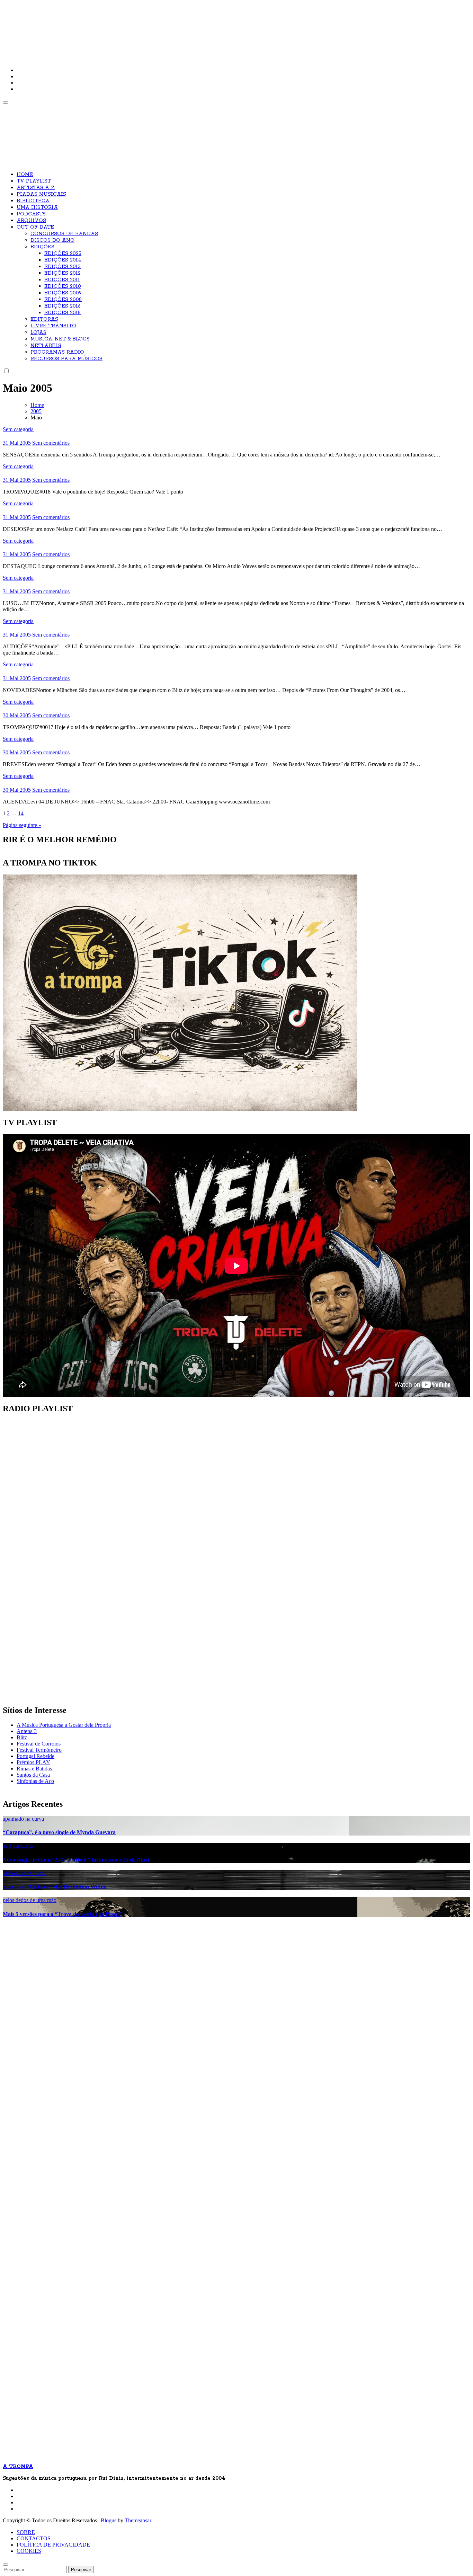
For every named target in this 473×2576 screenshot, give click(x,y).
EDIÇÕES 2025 (63, 254)
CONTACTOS (34, 2538)
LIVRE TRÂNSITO (53, 326)
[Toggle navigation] (6, 103)
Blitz (22, 1737)
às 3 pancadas (18, 1846)
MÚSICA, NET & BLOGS (60, 339)
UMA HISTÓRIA (37, 207)
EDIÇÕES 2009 (63, 293)
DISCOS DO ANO (52, 240)
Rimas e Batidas (34, 1769)
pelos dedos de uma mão (30, 1900)
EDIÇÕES (42, 247)
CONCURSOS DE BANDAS (64, 234)
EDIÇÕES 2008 (63, 300)
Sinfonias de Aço (35, 1781)
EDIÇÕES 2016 (63, 306)
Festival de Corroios (39, 1744)
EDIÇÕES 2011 (62, 280)
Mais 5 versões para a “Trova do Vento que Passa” (62, 1914)
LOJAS (38, 332)
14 (21, 813)
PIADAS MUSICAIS (41, 194)
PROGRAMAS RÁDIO (57, 352)
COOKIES (29, 2551)
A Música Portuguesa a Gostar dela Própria (64, 1725)
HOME (25, 175)
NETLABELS (46, 346)
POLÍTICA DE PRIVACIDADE (53, 2545)
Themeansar (138, 2520)
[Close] (6, 2565)
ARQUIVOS (31, 221)
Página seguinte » (22, 825)
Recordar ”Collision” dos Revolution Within (55, 1887)
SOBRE (26, 2532)
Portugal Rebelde (35, 1756)
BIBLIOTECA (33, 201)
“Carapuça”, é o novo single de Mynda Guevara (59, 1832)
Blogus (109, 2520)
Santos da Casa (33, 1775)
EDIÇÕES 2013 (63, 267)
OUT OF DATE (35, 227)
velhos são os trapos (25, 1873)
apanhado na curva (23, 1819)
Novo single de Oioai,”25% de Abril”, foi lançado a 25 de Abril (76, 1860)
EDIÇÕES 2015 (63, 313)
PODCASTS (31, 214)
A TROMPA (101, 28)
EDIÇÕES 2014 (63, 260)
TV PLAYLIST (34, 181)
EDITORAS (44, 319)
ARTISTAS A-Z (36, 188)
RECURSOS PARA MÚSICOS (66, 359)
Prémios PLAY (33, 1762)
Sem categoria (18, 429)
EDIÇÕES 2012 (63, 273)
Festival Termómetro (39, 1750)
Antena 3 (27, 1731)
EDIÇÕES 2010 (63, 286)
